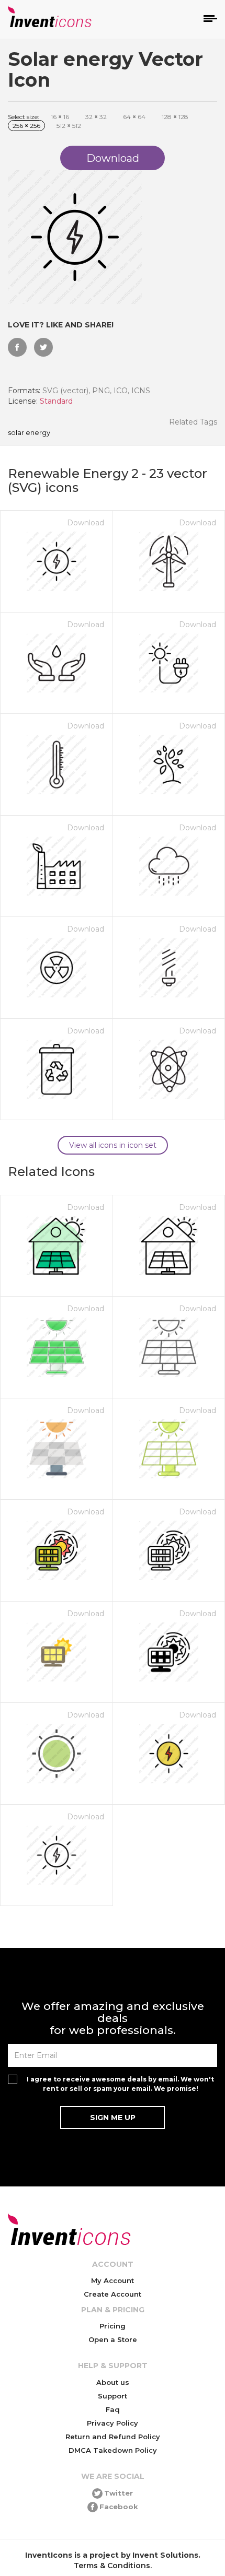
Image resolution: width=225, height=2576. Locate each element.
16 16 (60, 117)
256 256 (26, 126)
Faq (113, 2409)
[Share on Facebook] (17, 347)
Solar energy (29, 433)
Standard (56, 401)
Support (113, 2396)
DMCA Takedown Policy (113, 2450)
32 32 (96, 117)
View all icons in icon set (113, 1145)
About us (113, 2382)
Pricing (113, 2326)
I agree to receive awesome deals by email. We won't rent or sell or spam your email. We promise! (120, 2084)
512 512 (69, 126)
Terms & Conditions (112, 2566)
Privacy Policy (113, 2423)
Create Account (113, 2294)
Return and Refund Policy (113, 2437)
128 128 (175, 117)
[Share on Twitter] (43, 347)
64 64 (134, 117)
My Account (113, 2280)
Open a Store (113, 2339)
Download (86, 523)
